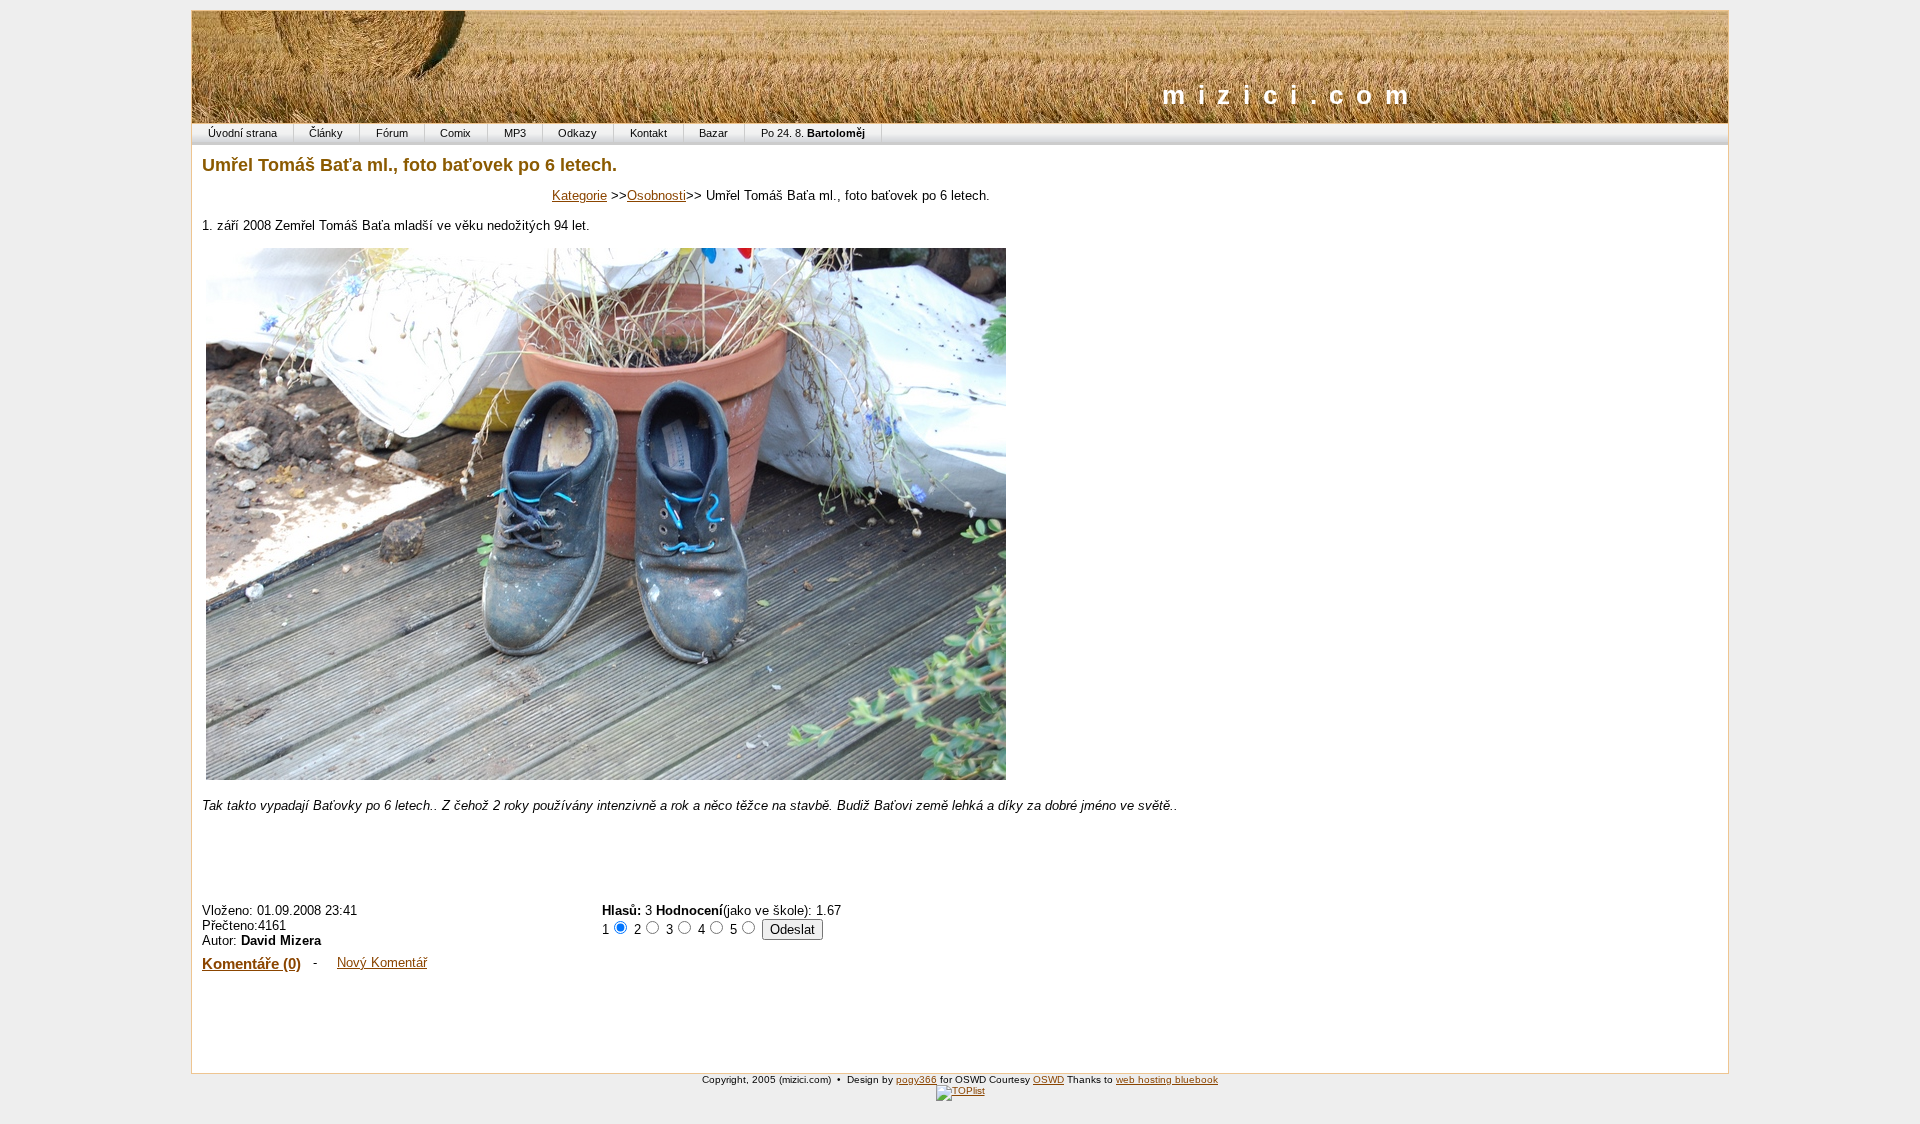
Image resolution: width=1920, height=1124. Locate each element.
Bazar (713, 133)
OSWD (1048, 1079)
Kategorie (579, 195)
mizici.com (1291, 95)
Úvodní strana (242, 133)
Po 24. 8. (813, 133)
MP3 (515, 133)
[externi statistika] (960, 1090)
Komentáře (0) (251, 963)
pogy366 (916, 1079)
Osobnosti (656, 195)
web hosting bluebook (1167, 1079)
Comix (455, 133)
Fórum (392, 133)
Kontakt (648, 133)
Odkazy (577, 133)
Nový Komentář (382, 962)
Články (326, 133)
